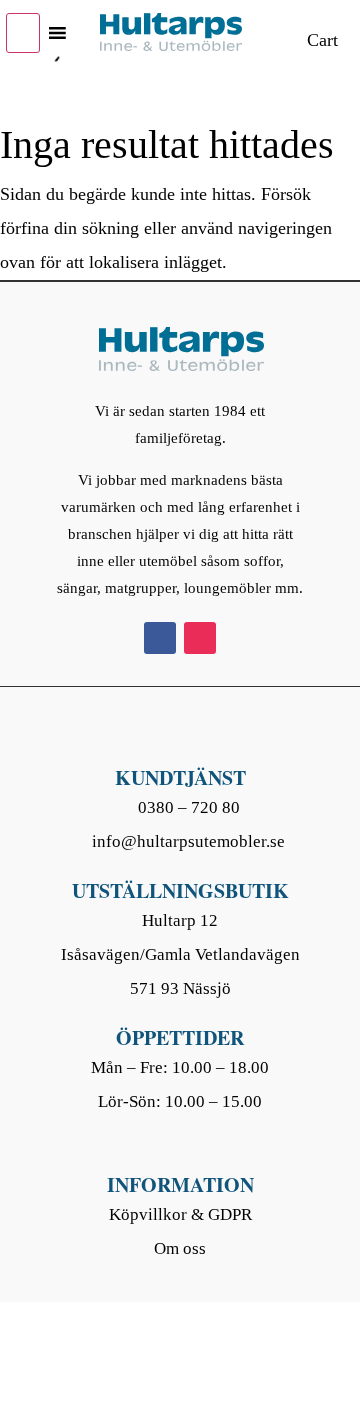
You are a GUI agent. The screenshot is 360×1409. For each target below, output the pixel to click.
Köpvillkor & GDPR (180, 1214)
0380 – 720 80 (189, 807)
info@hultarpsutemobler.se (188, 841)
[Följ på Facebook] (160, 638)
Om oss (180, 1248)
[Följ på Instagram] (200, 638)
